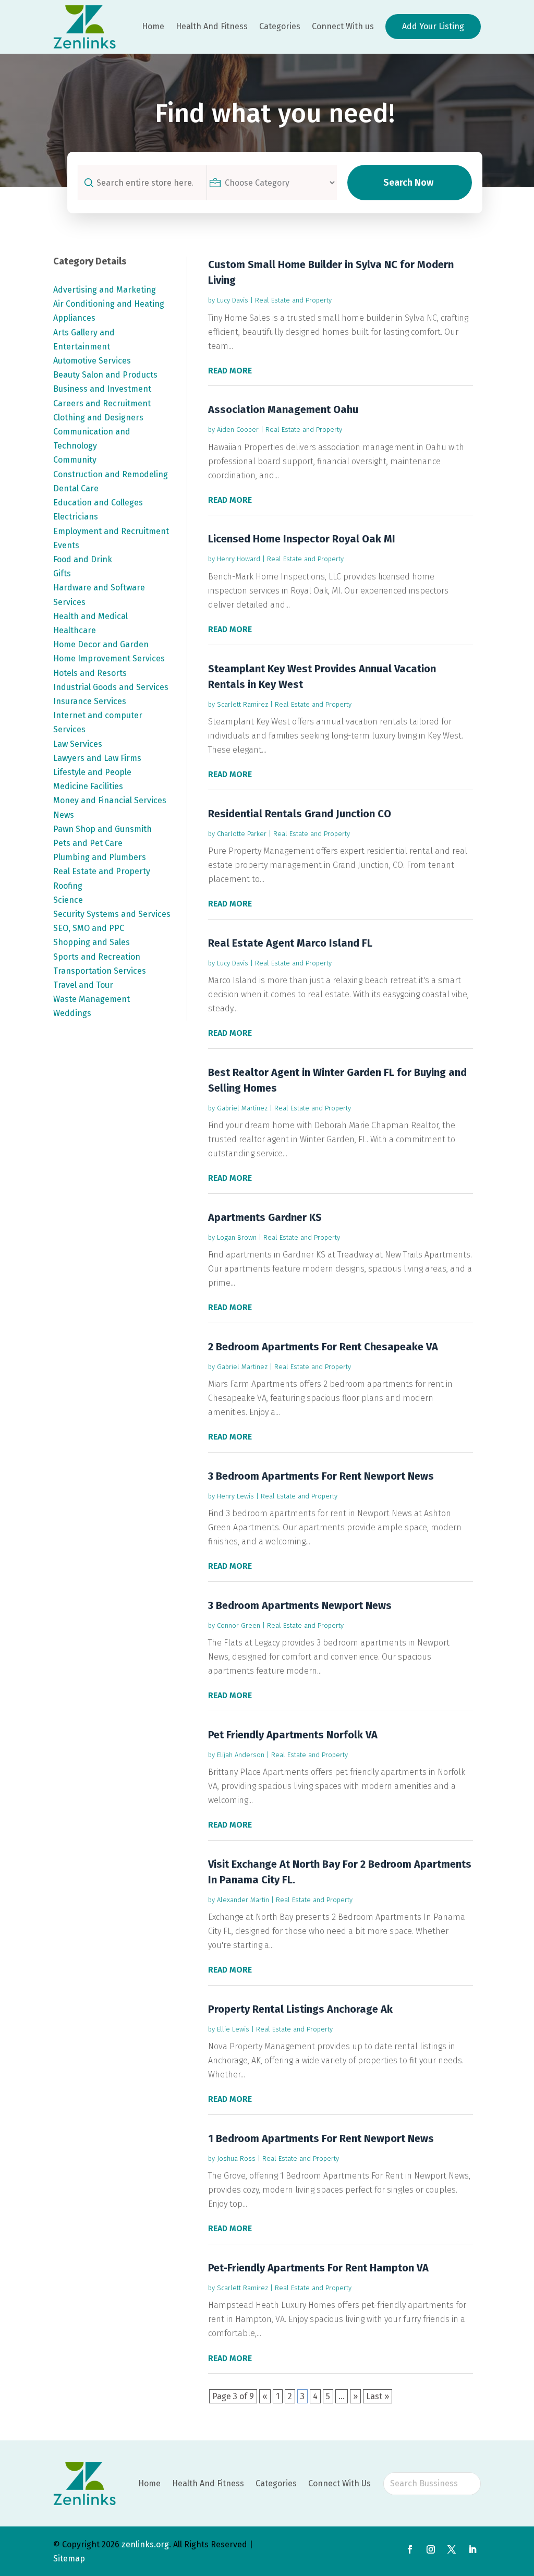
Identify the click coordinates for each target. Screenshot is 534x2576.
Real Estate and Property (293, 300)
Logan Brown (237, 1237)
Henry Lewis (235, 1496)
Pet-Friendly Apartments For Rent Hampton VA (318, 2268)
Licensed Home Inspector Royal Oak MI (302, 539)
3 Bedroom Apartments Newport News (300, 1605)
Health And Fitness (212, 26)
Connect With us (343, 26)
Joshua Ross (236, 2158)
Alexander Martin (243, 1900)
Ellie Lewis (233, 2029)
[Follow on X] (452, 2549)
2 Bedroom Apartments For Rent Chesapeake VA (323, 1347)
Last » (378, 2396)
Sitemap (69, 2559)
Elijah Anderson (241, 1755)
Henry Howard (239, 559)
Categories (280, 26)
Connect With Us (339, 2483)
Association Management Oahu (283, 409)
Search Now (408, 183)
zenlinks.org (145, 2544)
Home (153, 26)
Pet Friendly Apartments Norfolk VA (293, 1735)
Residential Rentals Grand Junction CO (300, 814)
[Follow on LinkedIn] (472, 2549)
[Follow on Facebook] (410, 2549)
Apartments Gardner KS (265, 1217)
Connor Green (239, 1625)
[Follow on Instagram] (431, 2549)
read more (230, 371)
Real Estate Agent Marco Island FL (290, 943)
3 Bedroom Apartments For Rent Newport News (321, 1476)
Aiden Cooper (238, 430)
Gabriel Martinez (242, 1108)
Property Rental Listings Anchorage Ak (300, 2009)
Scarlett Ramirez (242, 704)
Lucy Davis (233, 300)
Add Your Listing (433, 26)
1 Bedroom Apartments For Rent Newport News (321, 2138)
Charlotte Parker (242, 834)
